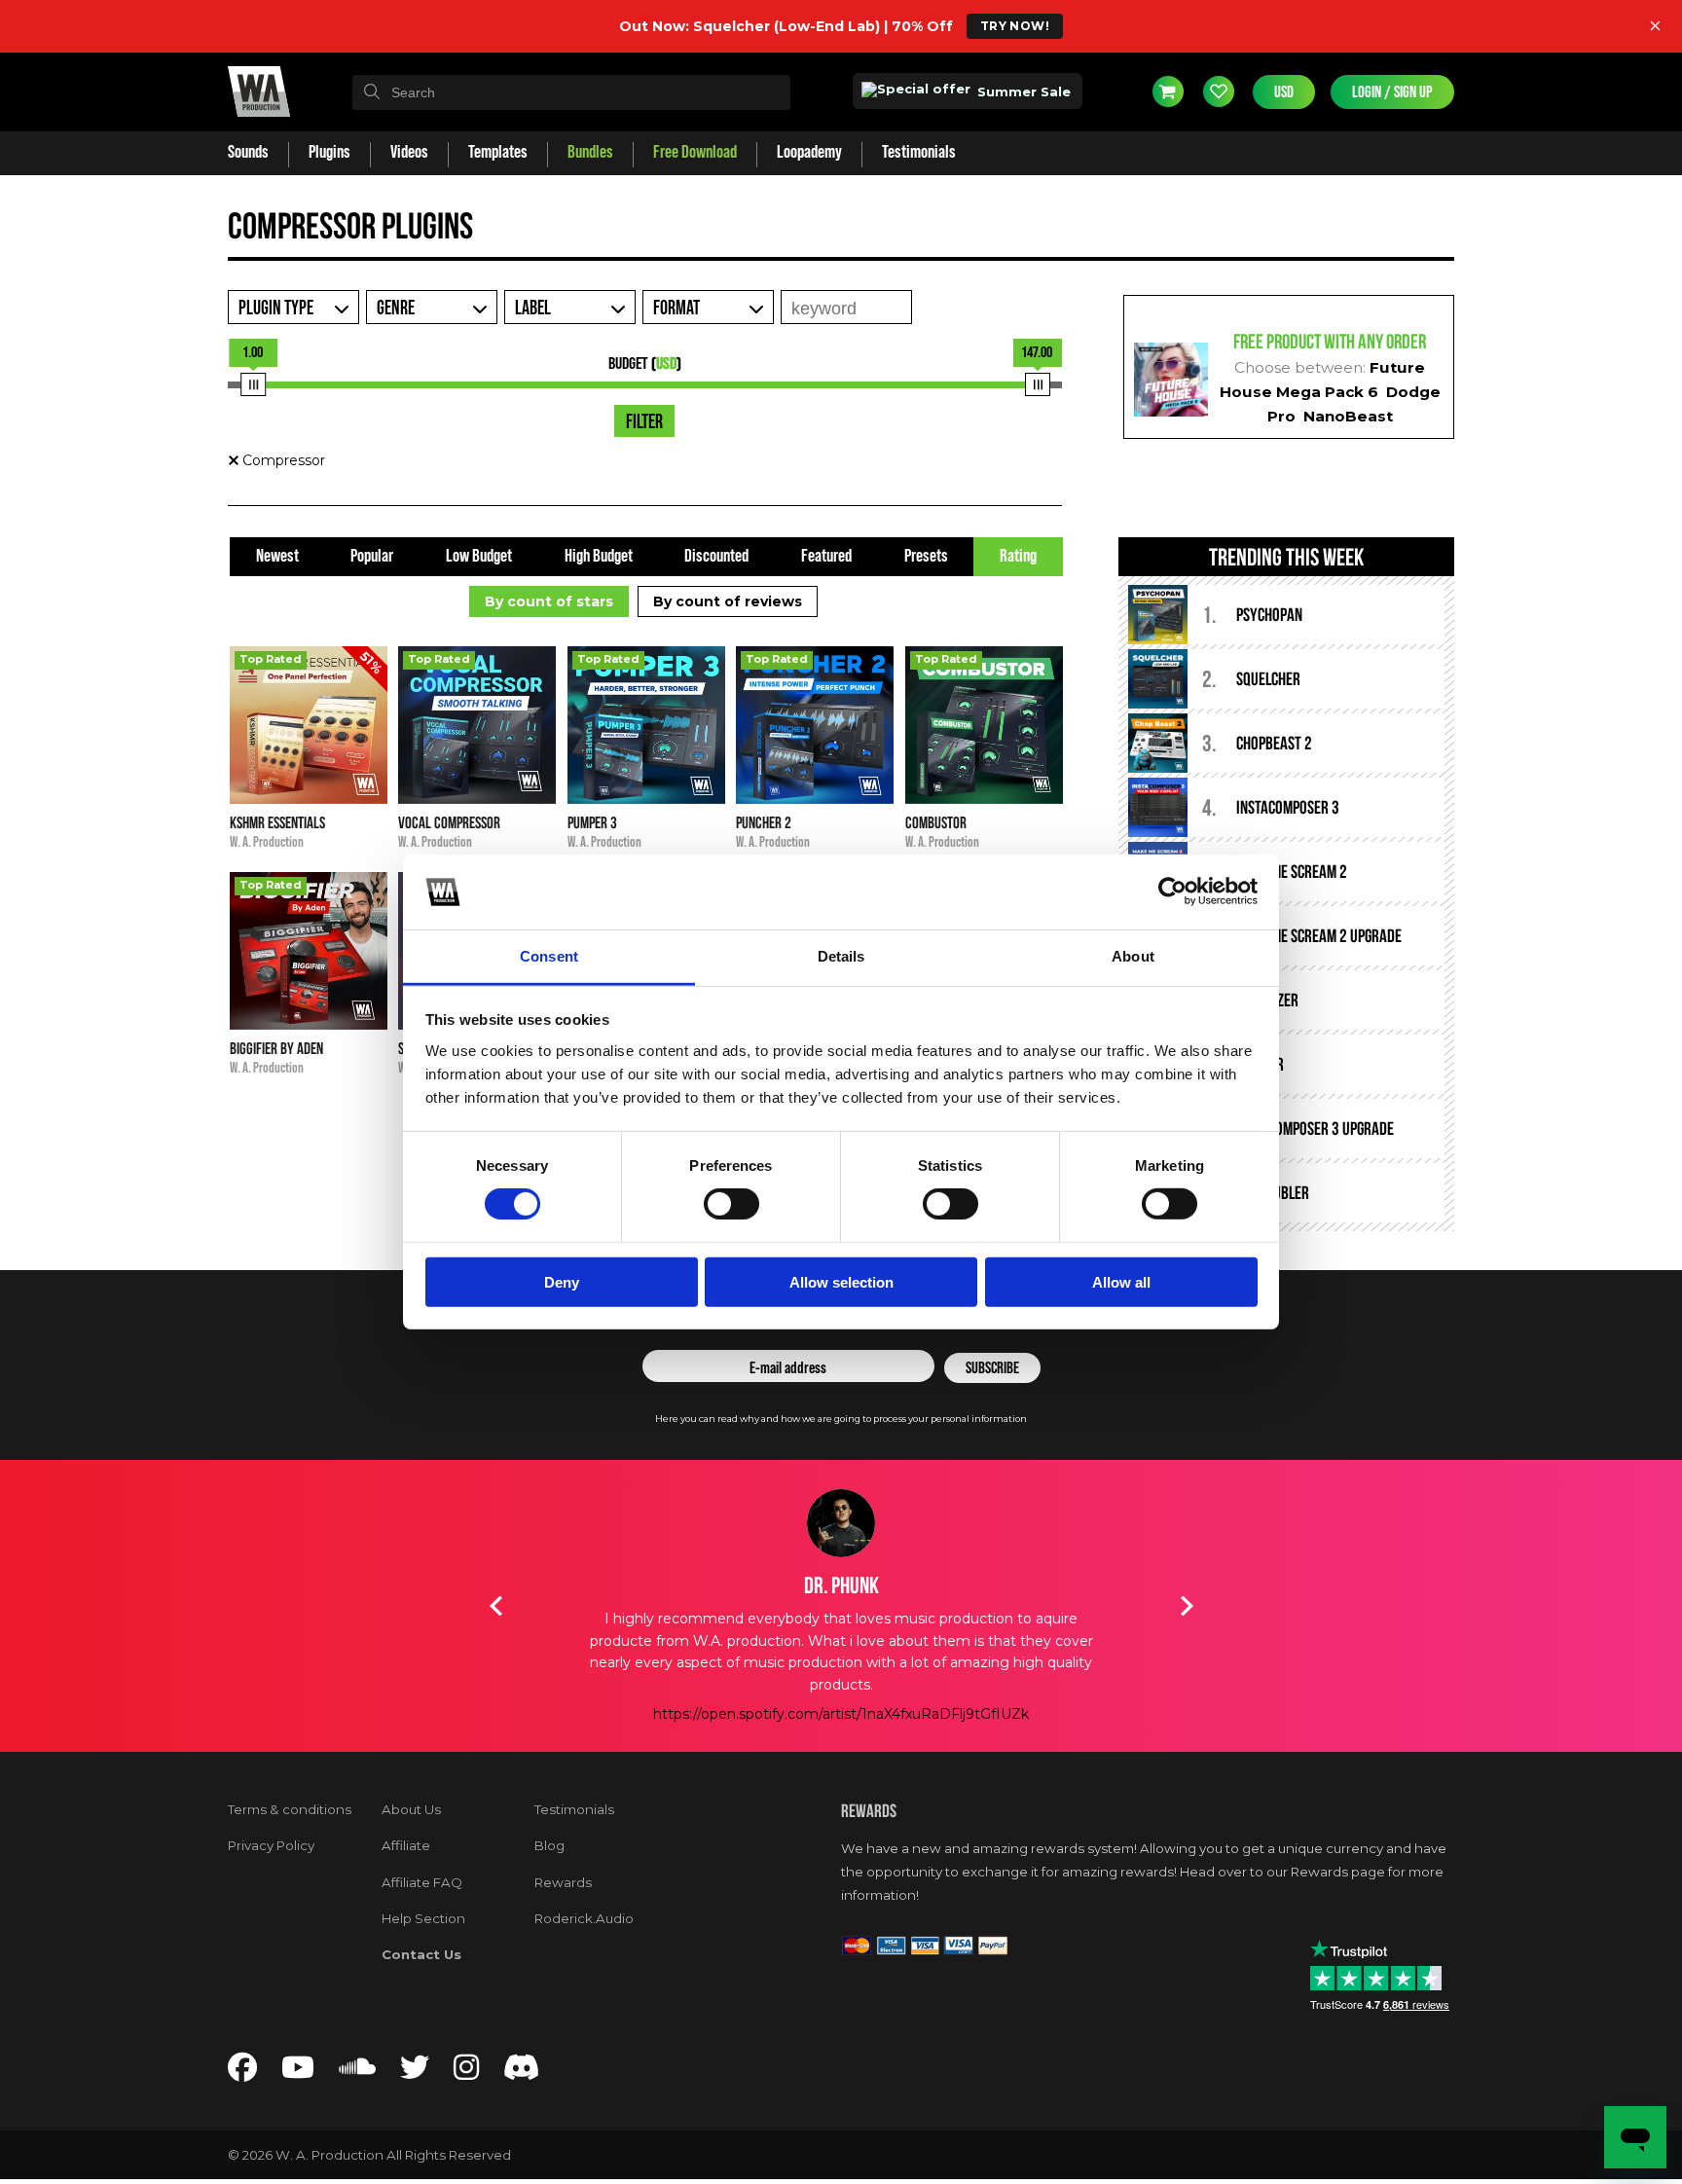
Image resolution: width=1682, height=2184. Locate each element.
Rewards (563, 1882)
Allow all (1121, 1281)
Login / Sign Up (1392, 92)
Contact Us (421, 1954)
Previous (495, 1606)
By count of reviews (728, 601)
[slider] (253, 384)
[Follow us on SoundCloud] (357, 2073)
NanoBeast (1348, 416)
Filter (644, 422)
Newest (277, 556)
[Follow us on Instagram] (466, 2073)
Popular (372, 556)
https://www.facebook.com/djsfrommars (841, 1714)
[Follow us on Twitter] (415, 2073)
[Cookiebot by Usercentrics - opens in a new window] (1172, 892)
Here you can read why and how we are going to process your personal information (841, 1419)
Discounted (716, 556)
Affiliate (406, 1845)
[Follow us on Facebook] (242, 2073)
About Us (411, 1809)
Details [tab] (841, 956)
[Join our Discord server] (522, 2073)
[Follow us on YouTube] (298, 2073)
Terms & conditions (290, 1809)
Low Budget (479, 556)
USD (1284, 92)
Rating (1018, 556)
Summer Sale (1022, 91)
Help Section (423, 1918)
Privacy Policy (271, 1845)
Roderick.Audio (584, 1918)
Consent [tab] (549, 956)
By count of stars (549, 601)
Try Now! (1015, 26)
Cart (1168, 91)
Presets (926, 556)
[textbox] (571, 92)
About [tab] (1133, 956)
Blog (549, 1845)
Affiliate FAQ (422, 1882)
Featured (826, 556)
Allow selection (841, 1281)
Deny (562, 1281)
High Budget (599, 556)
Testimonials (574, 1809)
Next (1187, 1606)
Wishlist (1219, 91)
